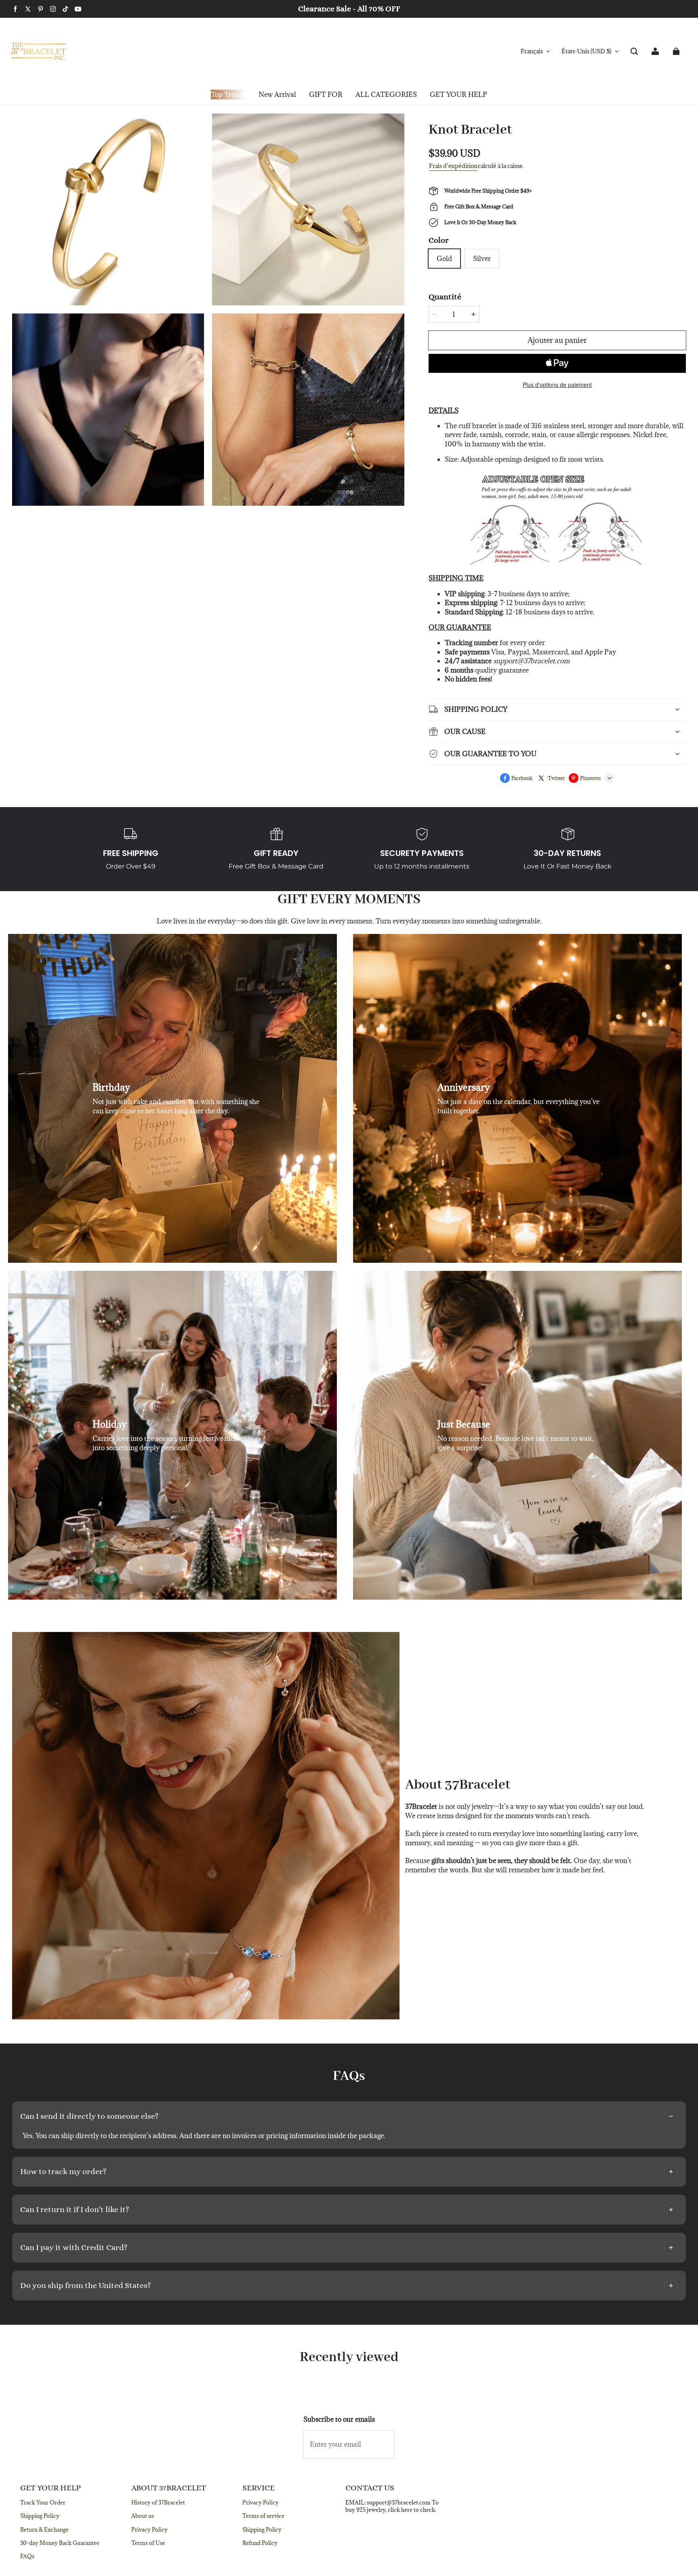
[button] (634, 51)
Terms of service (263, 2516)
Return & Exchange (44, 2530)
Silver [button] (482, 259)
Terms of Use (148, 2543)
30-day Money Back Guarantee (60, 2543)
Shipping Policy (40, 2516)
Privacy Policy (149, 2530)
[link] (326, 95)
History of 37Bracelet (158, 2502)
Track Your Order (43, 2502)
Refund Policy (260, 2543)
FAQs (27, 2556)
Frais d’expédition (453, 166)
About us (143, 2516)
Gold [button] (444, 259)
